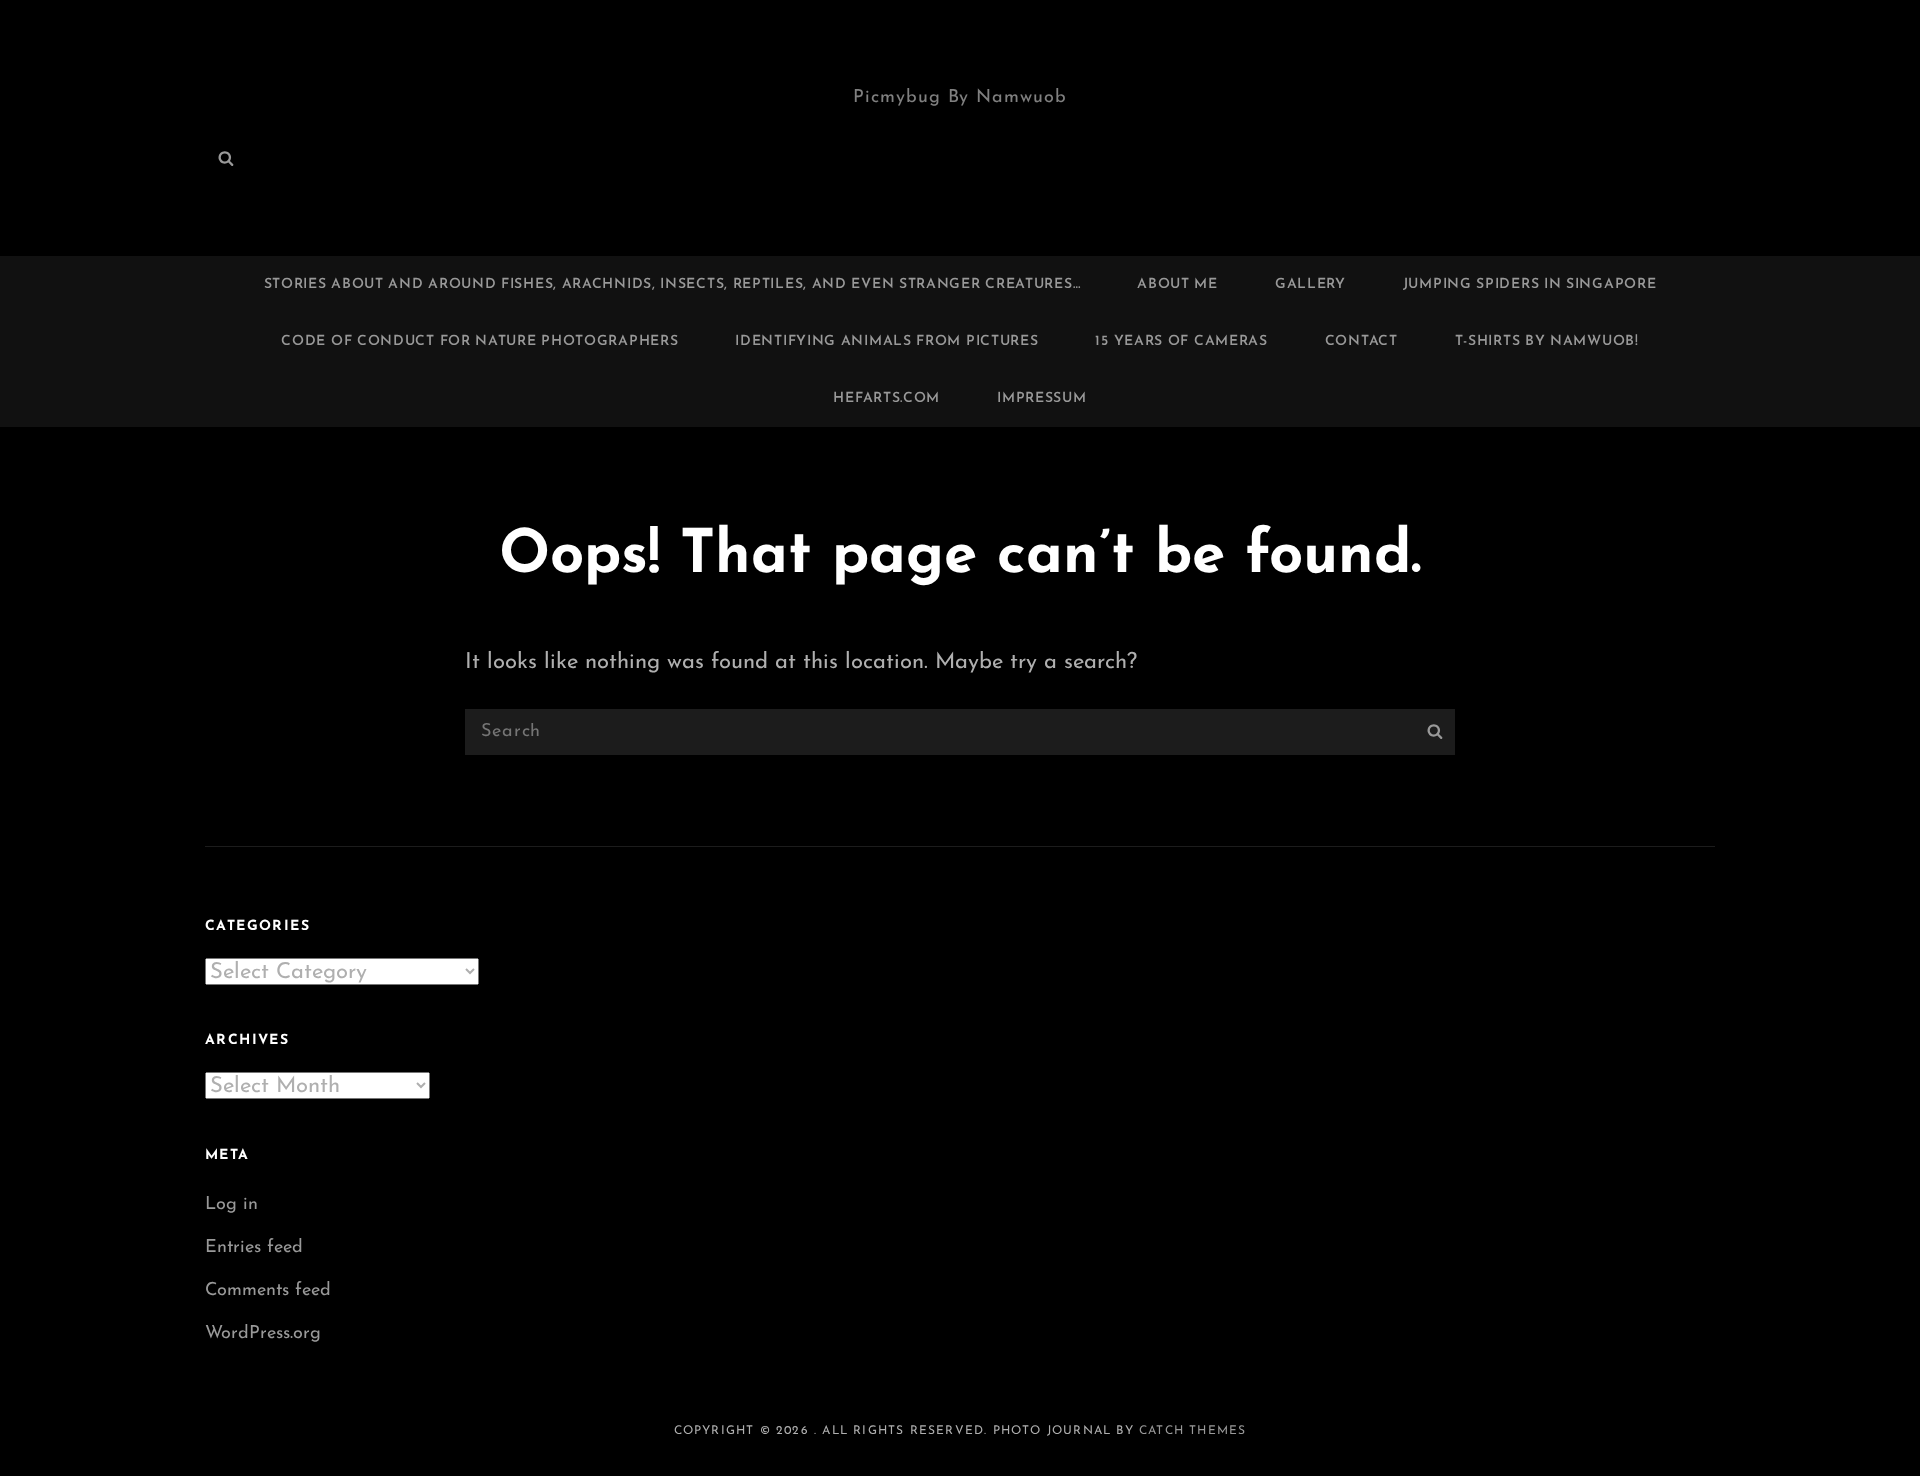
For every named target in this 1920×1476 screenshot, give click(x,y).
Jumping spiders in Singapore (1530, 284)
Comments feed (268, 1291)
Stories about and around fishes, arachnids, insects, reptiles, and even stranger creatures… (672, 284)
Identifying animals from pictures (886, 341)
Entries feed (254, 1248)
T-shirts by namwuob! (1547, 341)
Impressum (1041, 398)
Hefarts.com (886, 398)
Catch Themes (1192, 1431)
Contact (1361, 341)
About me (1177, 284)
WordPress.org (263, 1334)
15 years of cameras (1181, 341)
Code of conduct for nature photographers (479, 341)
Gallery (1310, 284)
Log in (231, 1205)
